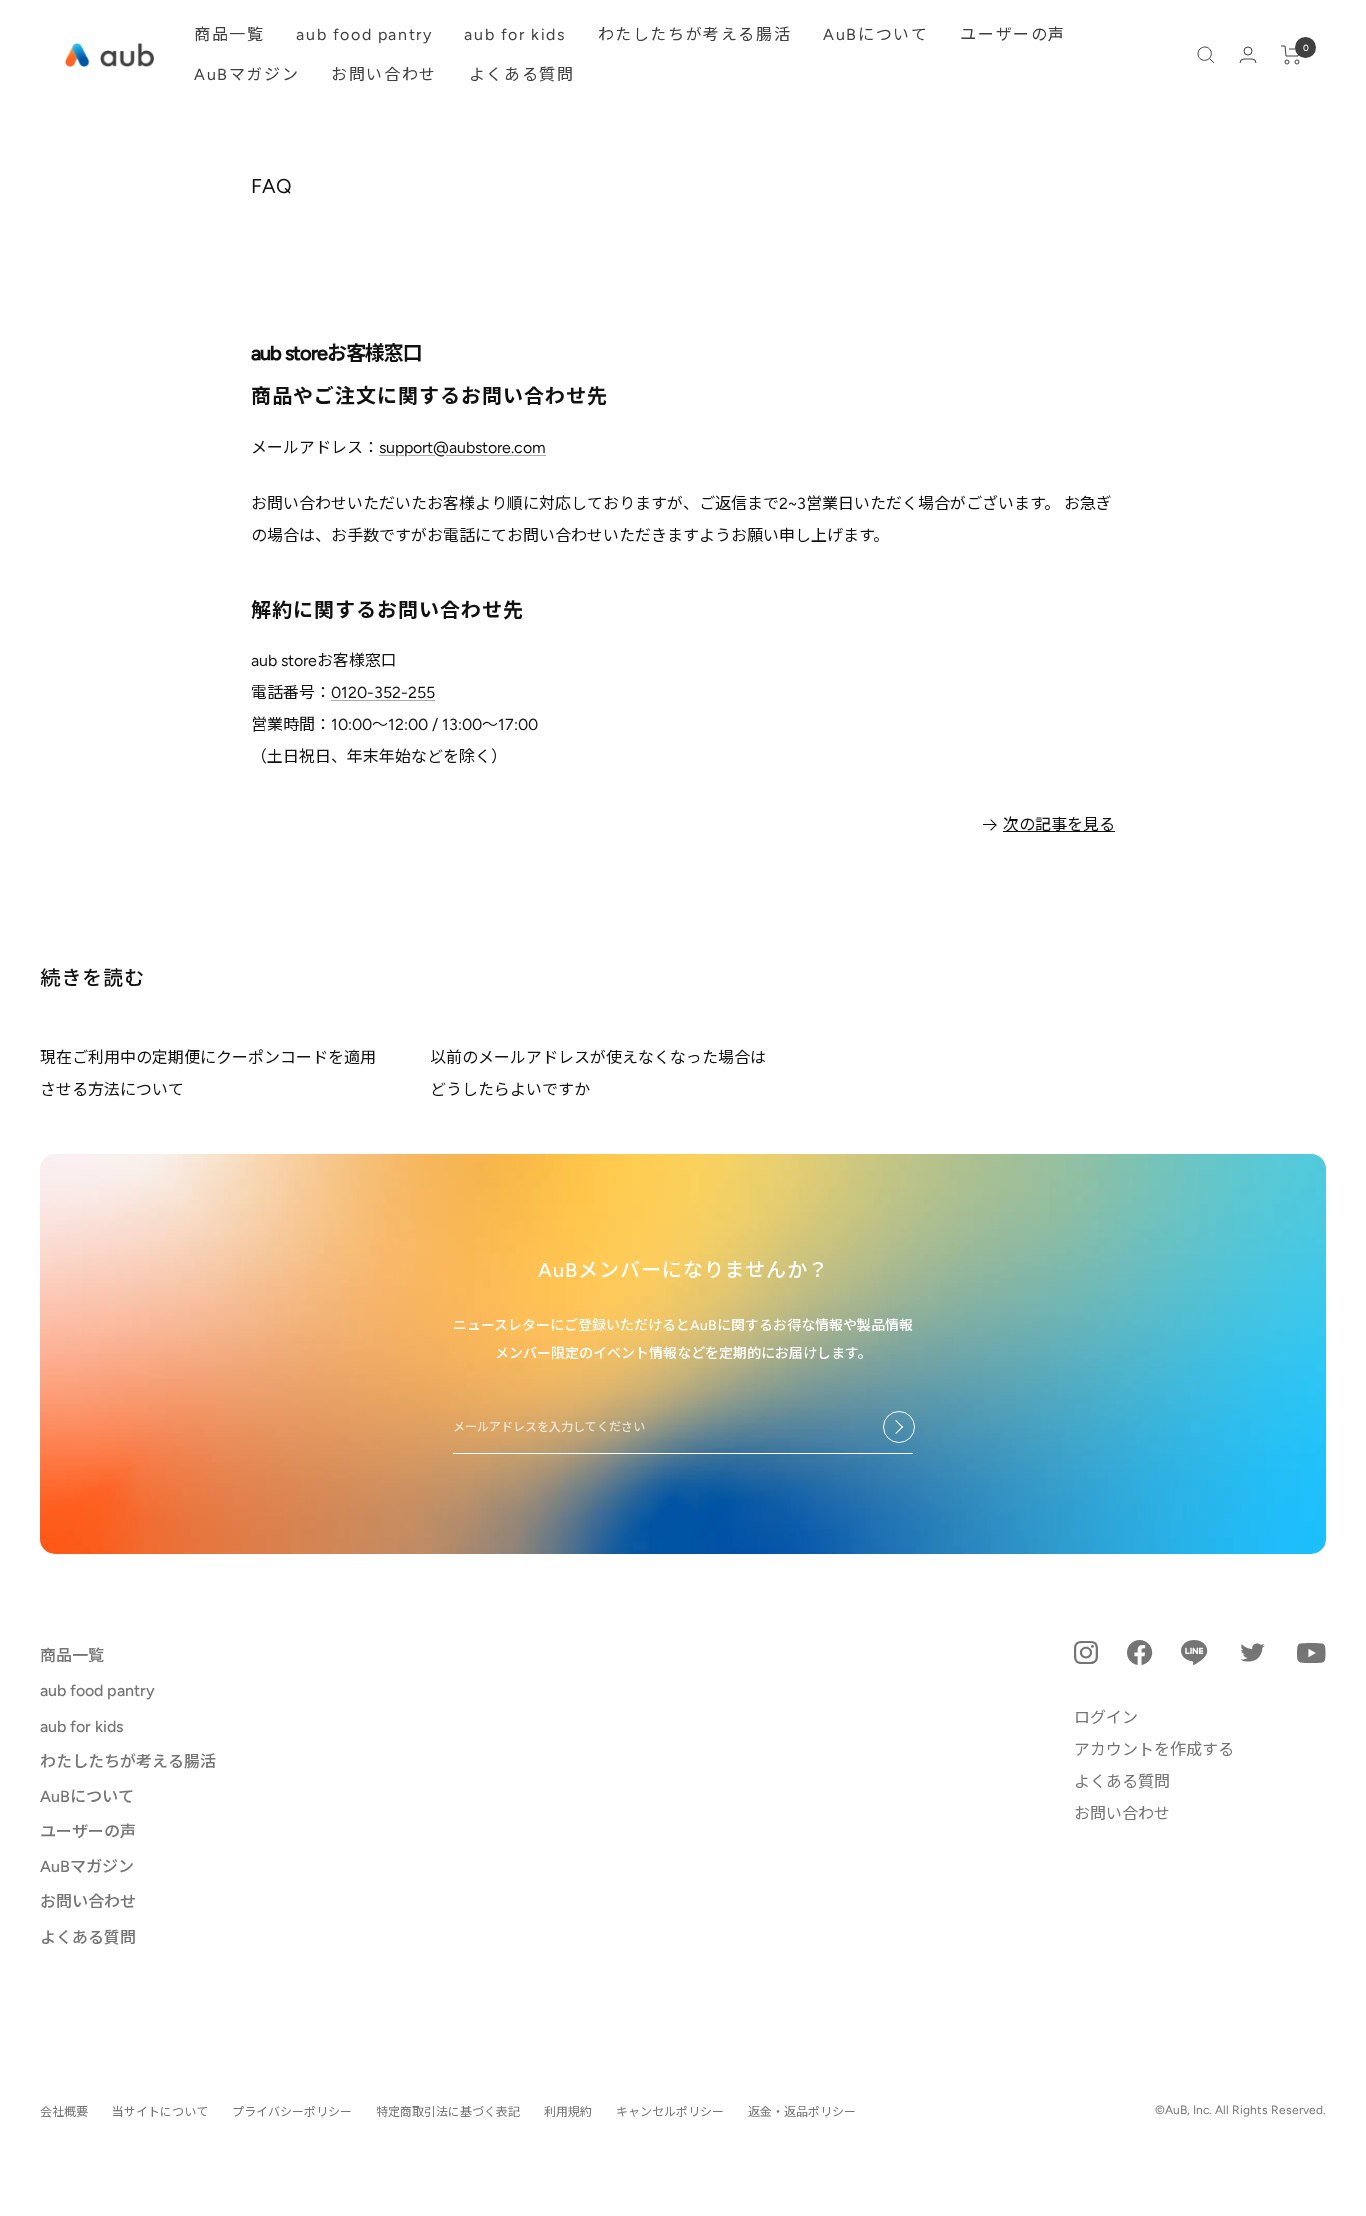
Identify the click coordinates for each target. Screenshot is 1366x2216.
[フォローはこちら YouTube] (1311, 1653)
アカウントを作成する (1154, 1749)
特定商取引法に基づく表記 (448, 2112)
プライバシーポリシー (292, 2112)
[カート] (1291, 55)
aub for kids (514, 34)
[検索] (1206, 55)
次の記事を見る (1059, 824)
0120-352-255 (383, 692)
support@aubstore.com (462, 447)
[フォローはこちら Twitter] (1252, 1652)
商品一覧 (229, 34)
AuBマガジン (246, 74)
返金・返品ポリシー (802, 2112)
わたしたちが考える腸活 (695, 34)
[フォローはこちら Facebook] (1140, 1652)
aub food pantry (364, 34)
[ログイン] (1248, 54)
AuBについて (875, 34)
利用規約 (568, 2112)
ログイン (1106, 1717)
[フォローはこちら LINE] (1194, 1652)
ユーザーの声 (1013, 34)
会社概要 (64, 2112)
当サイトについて (160, 2112)
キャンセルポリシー (670, 2112)
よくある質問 (522, 74)
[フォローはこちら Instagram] (1086, 1653)
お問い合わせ (384, 74)
